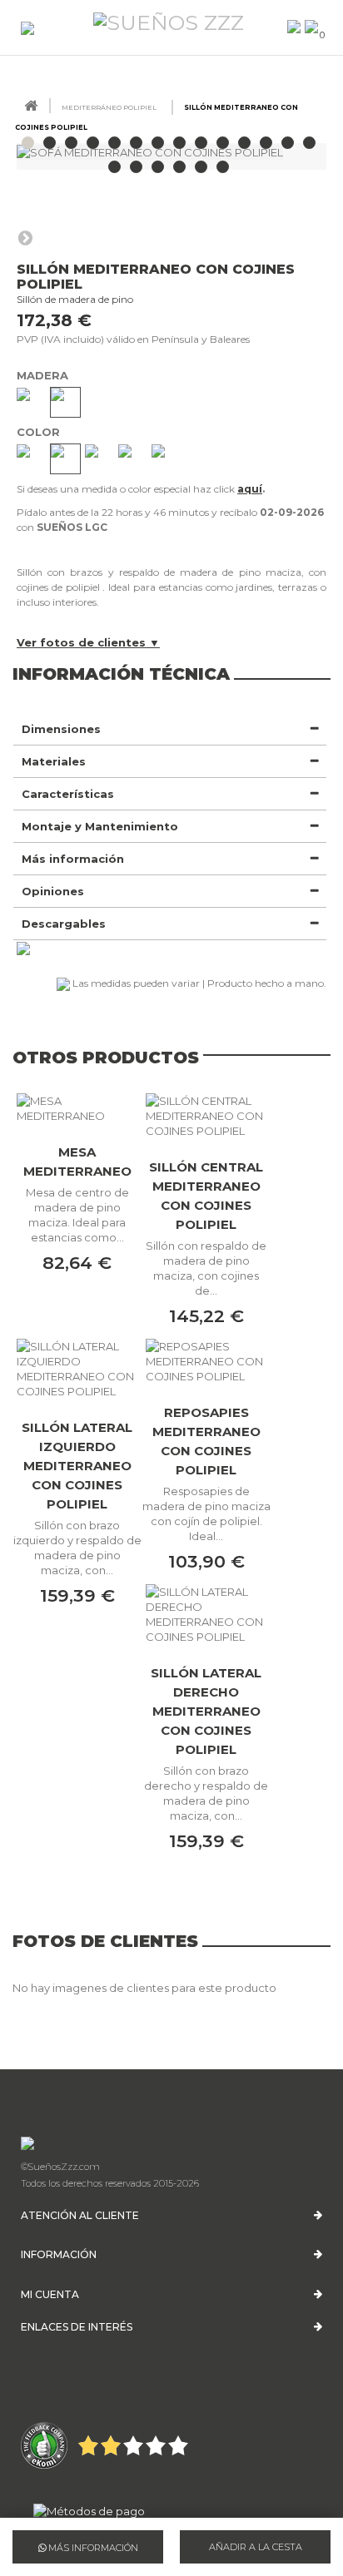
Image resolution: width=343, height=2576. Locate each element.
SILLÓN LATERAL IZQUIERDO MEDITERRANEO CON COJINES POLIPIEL (77, 1466)
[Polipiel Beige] (65, 459)
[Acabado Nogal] (65, 402)
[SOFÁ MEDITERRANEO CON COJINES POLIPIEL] (28, 143)
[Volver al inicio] (31, 106)
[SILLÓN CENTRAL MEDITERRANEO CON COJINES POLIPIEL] (206, 1116)
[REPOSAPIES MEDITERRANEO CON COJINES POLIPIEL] (206, 1361)
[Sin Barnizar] (31, 402)
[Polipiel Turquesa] (166, 459)
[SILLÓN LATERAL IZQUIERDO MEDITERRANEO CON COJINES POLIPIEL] (77, 1369)
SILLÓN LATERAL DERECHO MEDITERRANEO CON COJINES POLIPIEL (206, 1711)
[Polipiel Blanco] (31, 459)
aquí (250, 489)
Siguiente (25, 237)
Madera (44, 375)
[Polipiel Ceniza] (99, 459)
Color (40, 432)
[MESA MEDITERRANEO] (77, 1108)
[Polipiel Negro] (133, 459)
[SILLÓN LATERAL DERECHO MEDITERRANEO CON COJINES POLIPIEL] (206, 1614)
